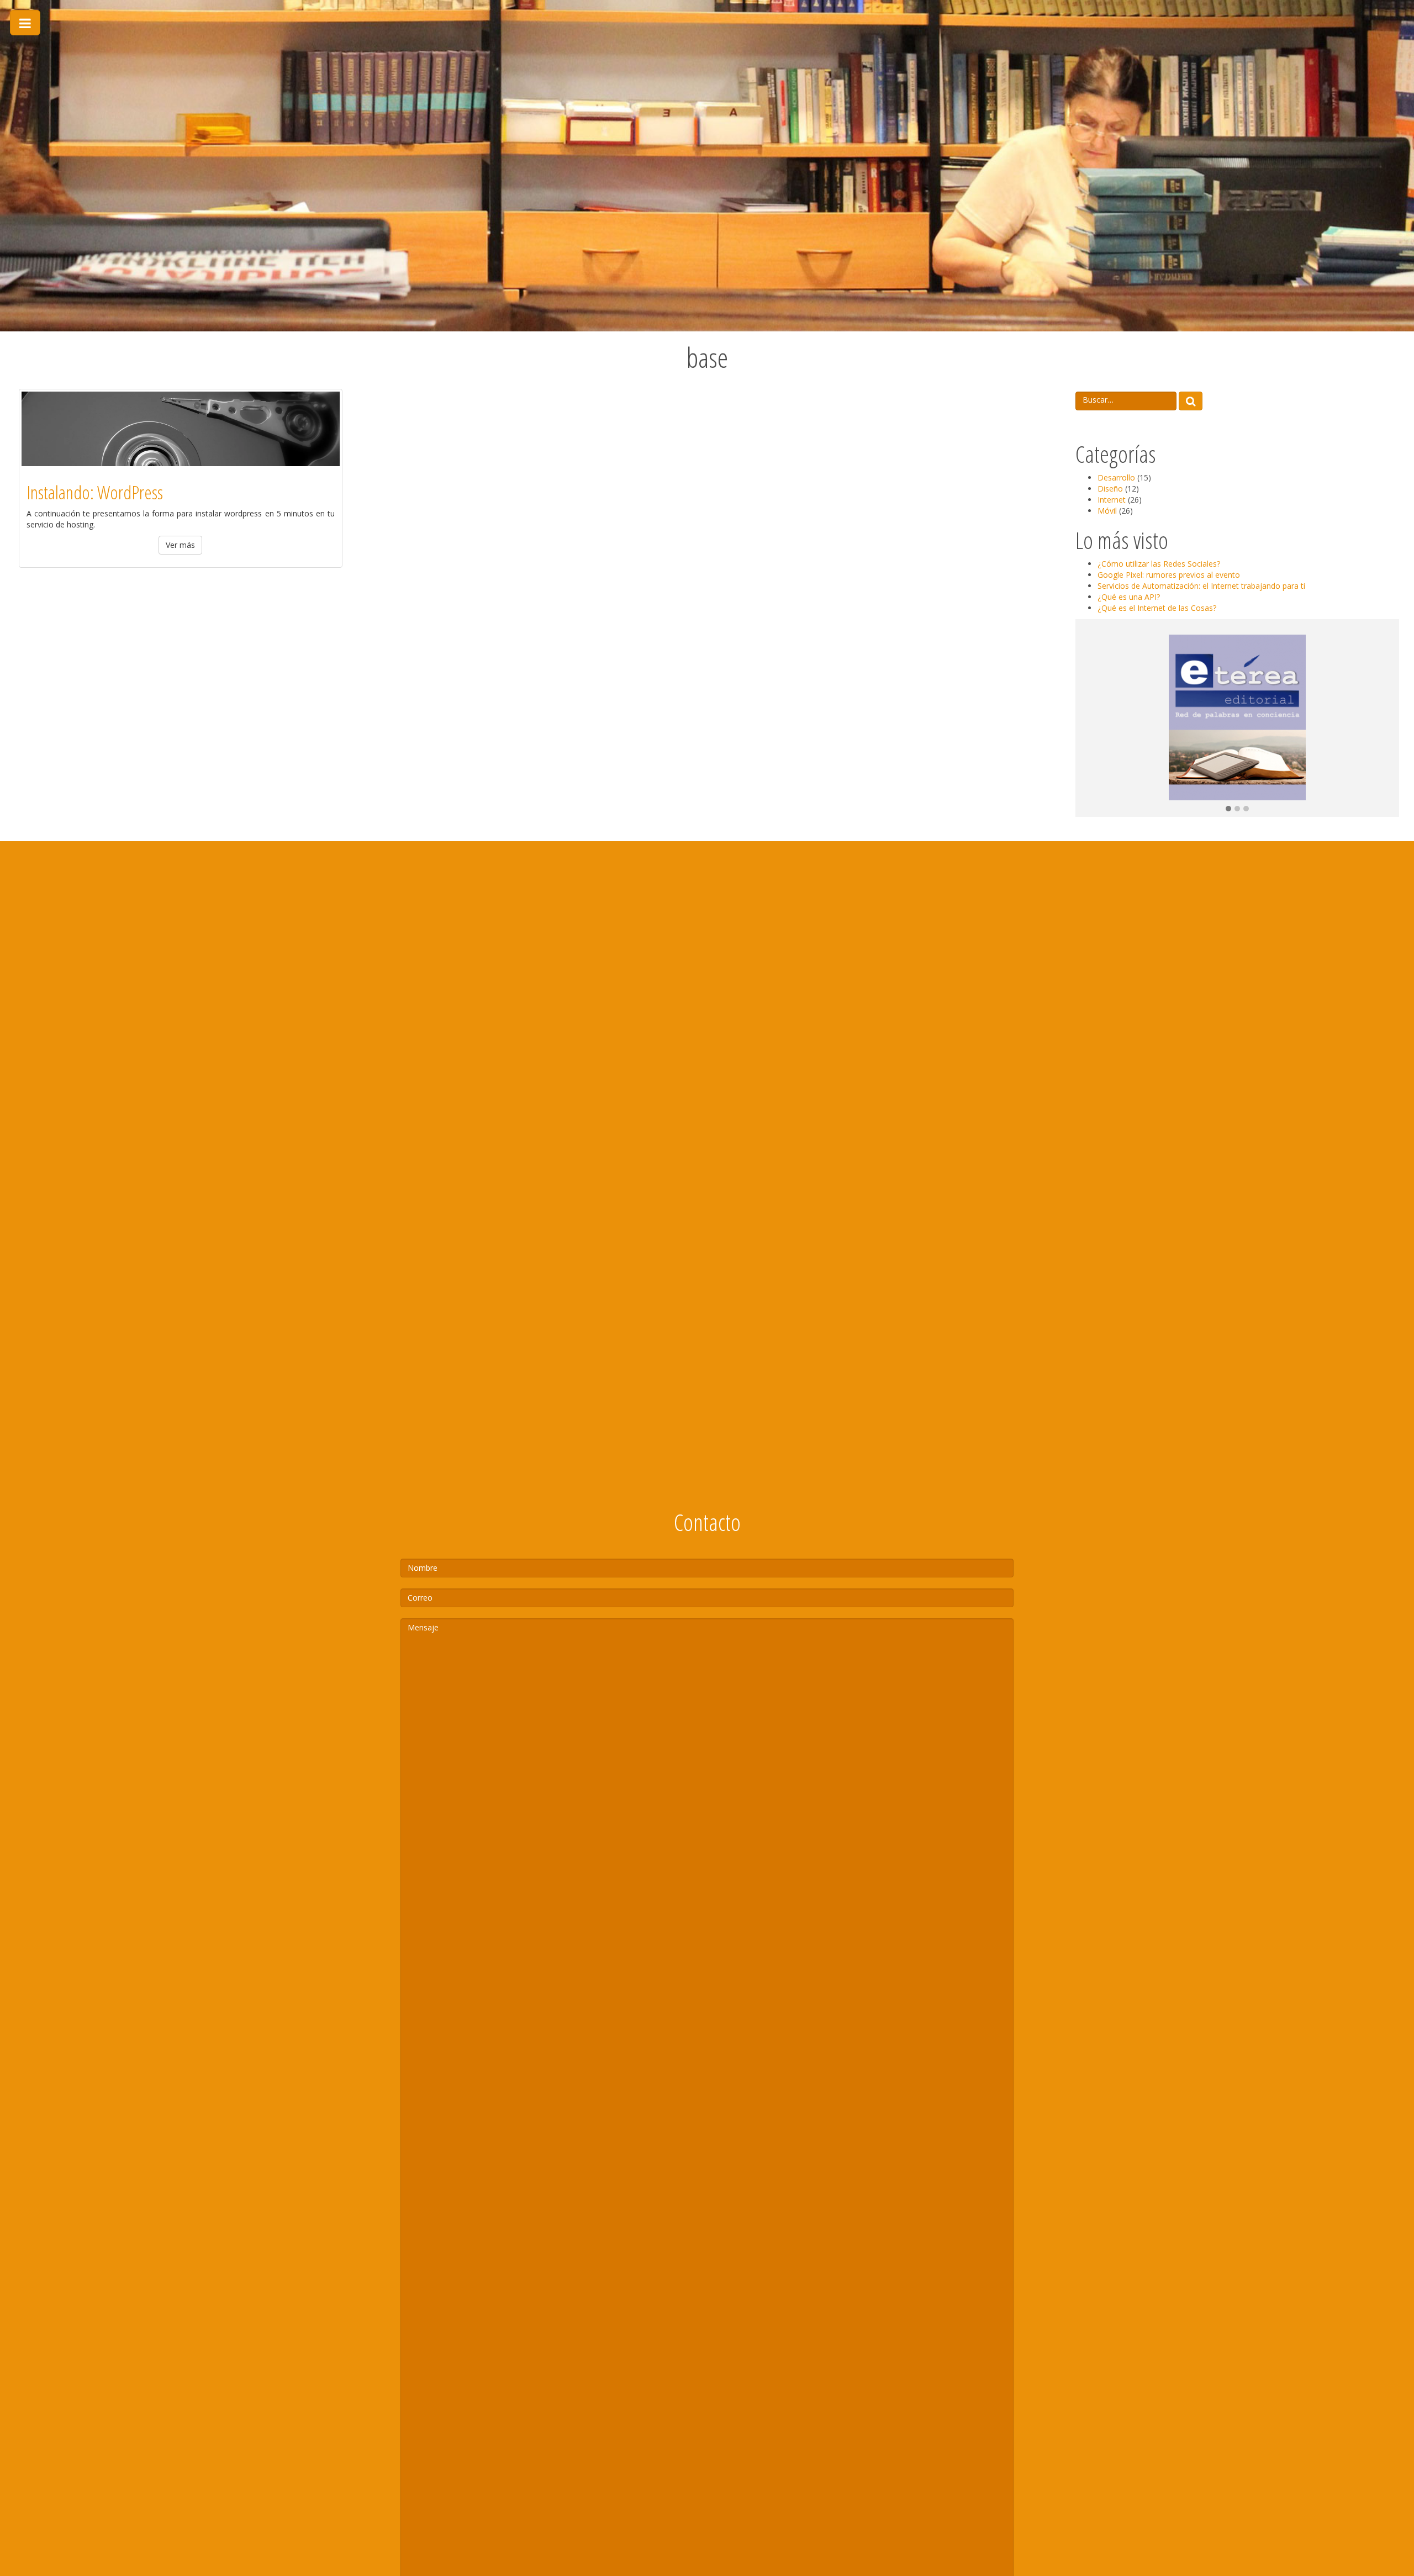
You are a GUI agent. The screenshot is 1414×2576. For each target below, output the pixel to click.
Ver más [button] (180, 545)
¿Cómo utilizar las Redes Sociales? (1159, 564)
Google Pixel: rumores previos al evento (1169, 575)
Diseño (1110, 489)
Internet (1112, 500)
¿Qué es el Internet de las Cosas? (1157, 608)
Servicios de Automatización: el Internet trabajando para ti (1201, 586)
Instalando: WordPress (95, 492)
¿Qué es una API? (1129, 597)
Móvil (1107, 511)
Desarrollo (1116, 477)
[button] (1228, 809)
